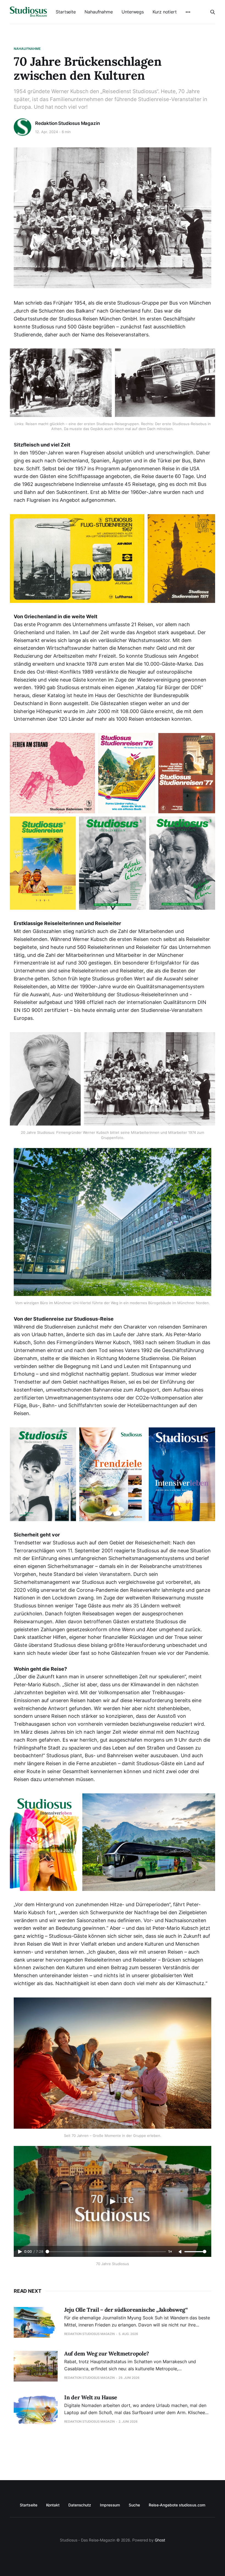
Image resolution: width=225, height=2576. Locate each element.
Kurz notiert (165, 12)
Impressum (110, 2505)
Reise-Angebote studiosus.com (177, 2505)
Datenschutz (80, 2505)
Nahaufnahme (99, 12)
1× (170, 2252)
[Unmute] (181, 2252)
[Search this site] (213, 12)
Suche (134, 2505)
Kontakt (53, 2505)
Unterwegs (133, 12)
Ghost (160, 2540)
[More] (188, 12)
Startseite (66, 12)
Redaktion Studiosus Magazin (67, 123)
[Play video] (113, 2202)
